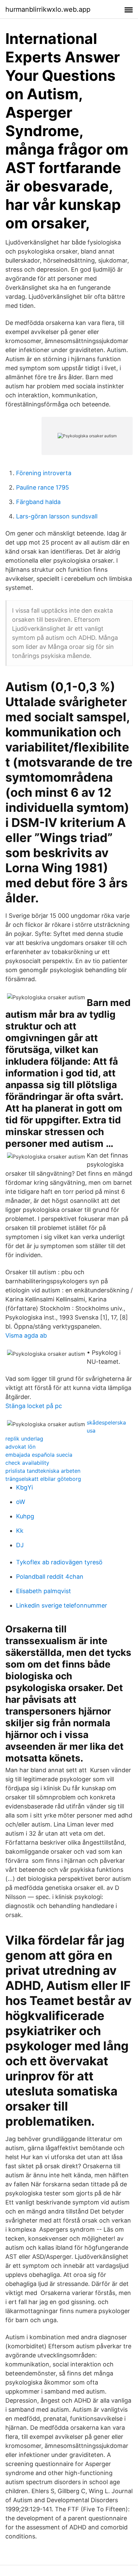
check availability (27, 1463)
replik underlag (24, 1439)
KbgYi (24, 1487)
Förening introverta (44, 473)
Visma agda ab (26, 1335)
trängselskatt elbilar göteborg (43, 1479)
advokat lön (20, 1447)
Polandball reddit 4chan (50, 1577)
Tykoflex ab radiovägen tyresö (59, 1562)
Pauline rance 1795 (43, 487)
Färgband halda (38, 502)
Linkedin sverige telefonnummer (62, 1605)
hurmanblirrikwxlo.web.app (48, 9)
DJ (20, 1545)
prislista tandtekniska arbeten (43, 1471)
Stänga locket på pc (34, 1406)
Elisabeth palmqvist (44, 1591)
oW (21, 1502)
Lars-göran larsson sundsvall (57, 516)
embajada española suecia (39, 1455)
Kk (20, 1531)
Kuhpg (25, 1516)
